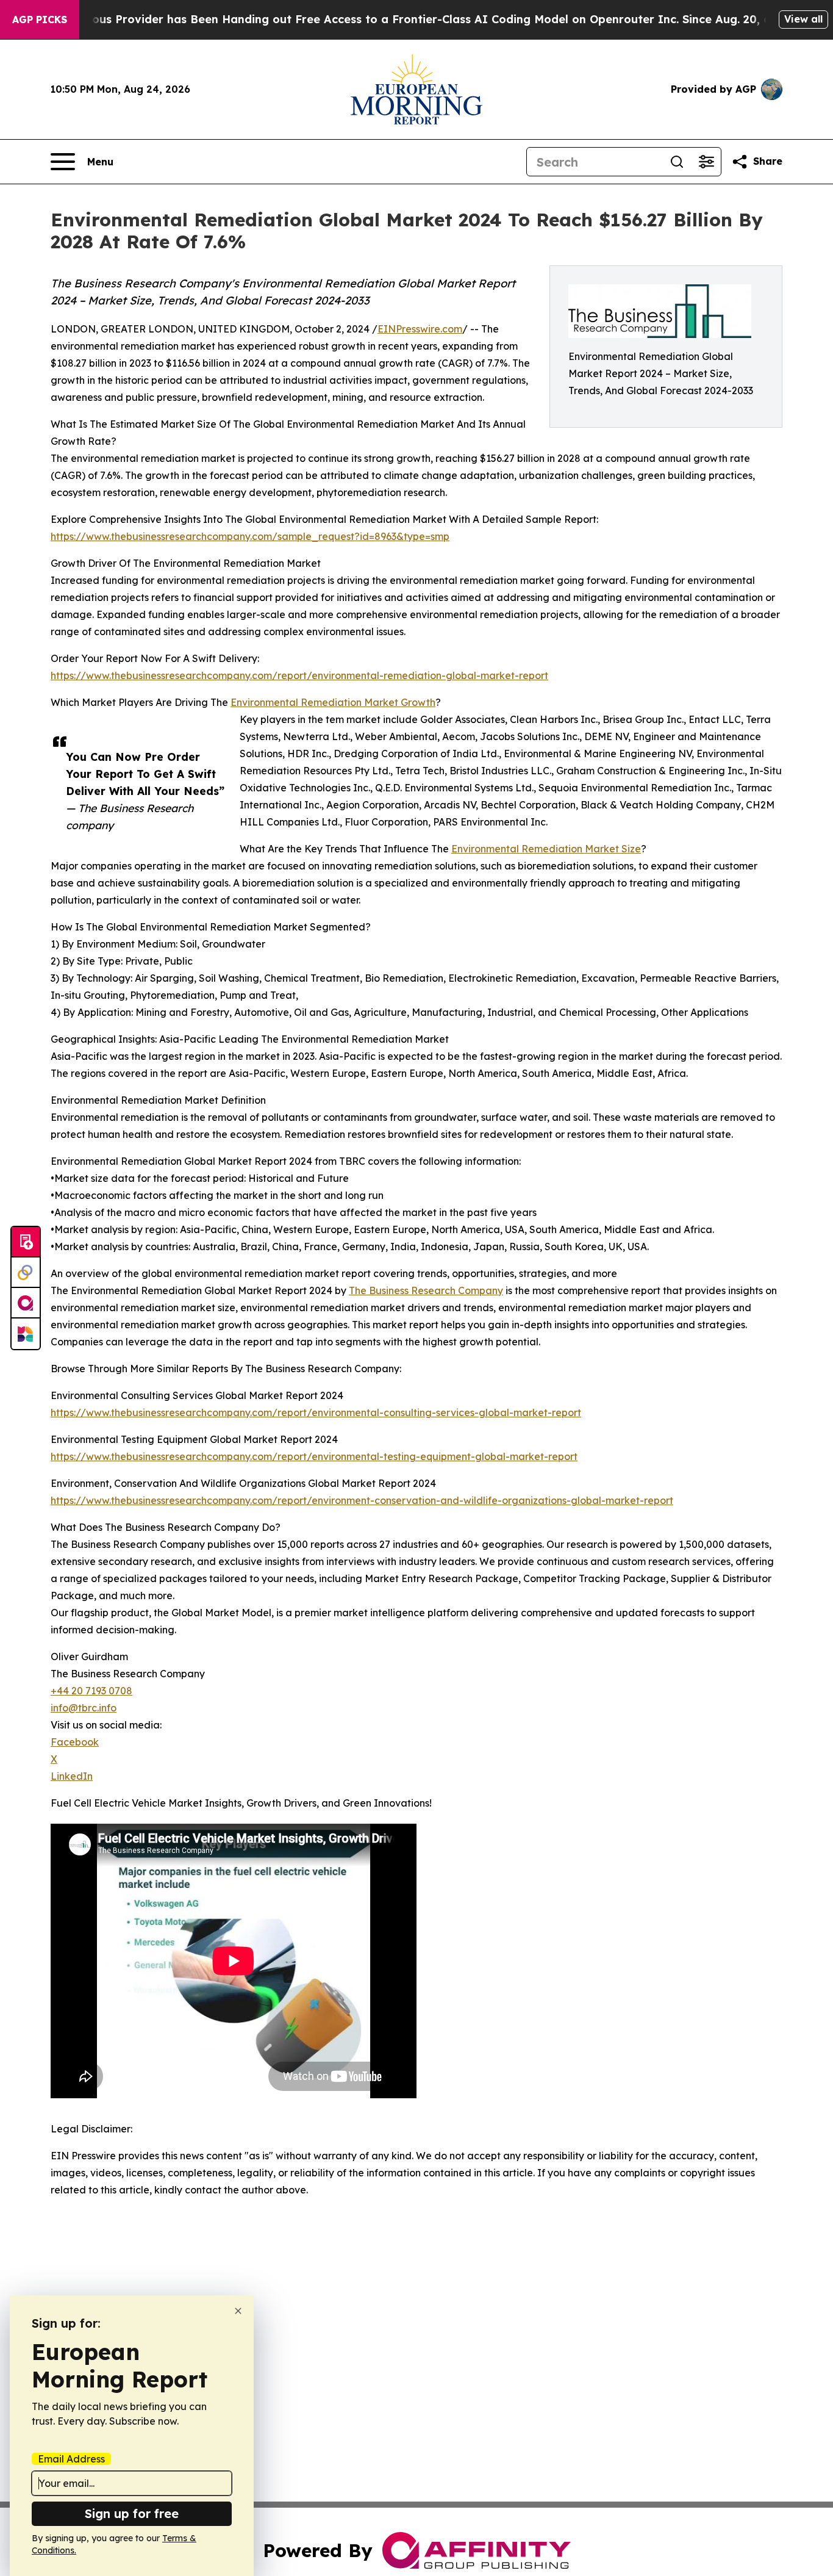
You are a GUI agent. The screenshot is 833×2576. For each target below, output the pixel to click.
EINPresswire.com (420, 329)
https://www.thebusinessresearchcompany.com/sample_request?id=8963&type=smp (250, 536)
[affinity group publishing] (26, 1303)
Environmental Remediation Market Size (546, 849)
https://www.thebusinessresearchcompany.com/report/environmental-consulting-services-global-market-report (316, 1412)
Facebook (75, 1742)
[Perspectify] (26, 1273)
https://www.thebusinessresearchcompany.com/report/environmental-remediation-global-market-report (299, 675)
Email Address (71, 2459)
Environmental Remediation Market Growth (333, 702)
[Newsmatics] (26, 1334)
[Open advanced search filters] (706, 162)
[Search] (677, 162)
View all (803, 19)
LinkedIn (72, 1776)
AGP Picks (40, 20)
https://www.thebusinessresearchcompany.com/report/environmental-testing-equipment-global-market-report (314, 1456)
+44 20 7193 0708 (91, 1691)
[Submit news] (26, 1242)
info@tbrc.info (84, 1708)
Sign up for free (132, 2513)
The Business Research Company (426, 1290)
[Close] (238, 2311)
